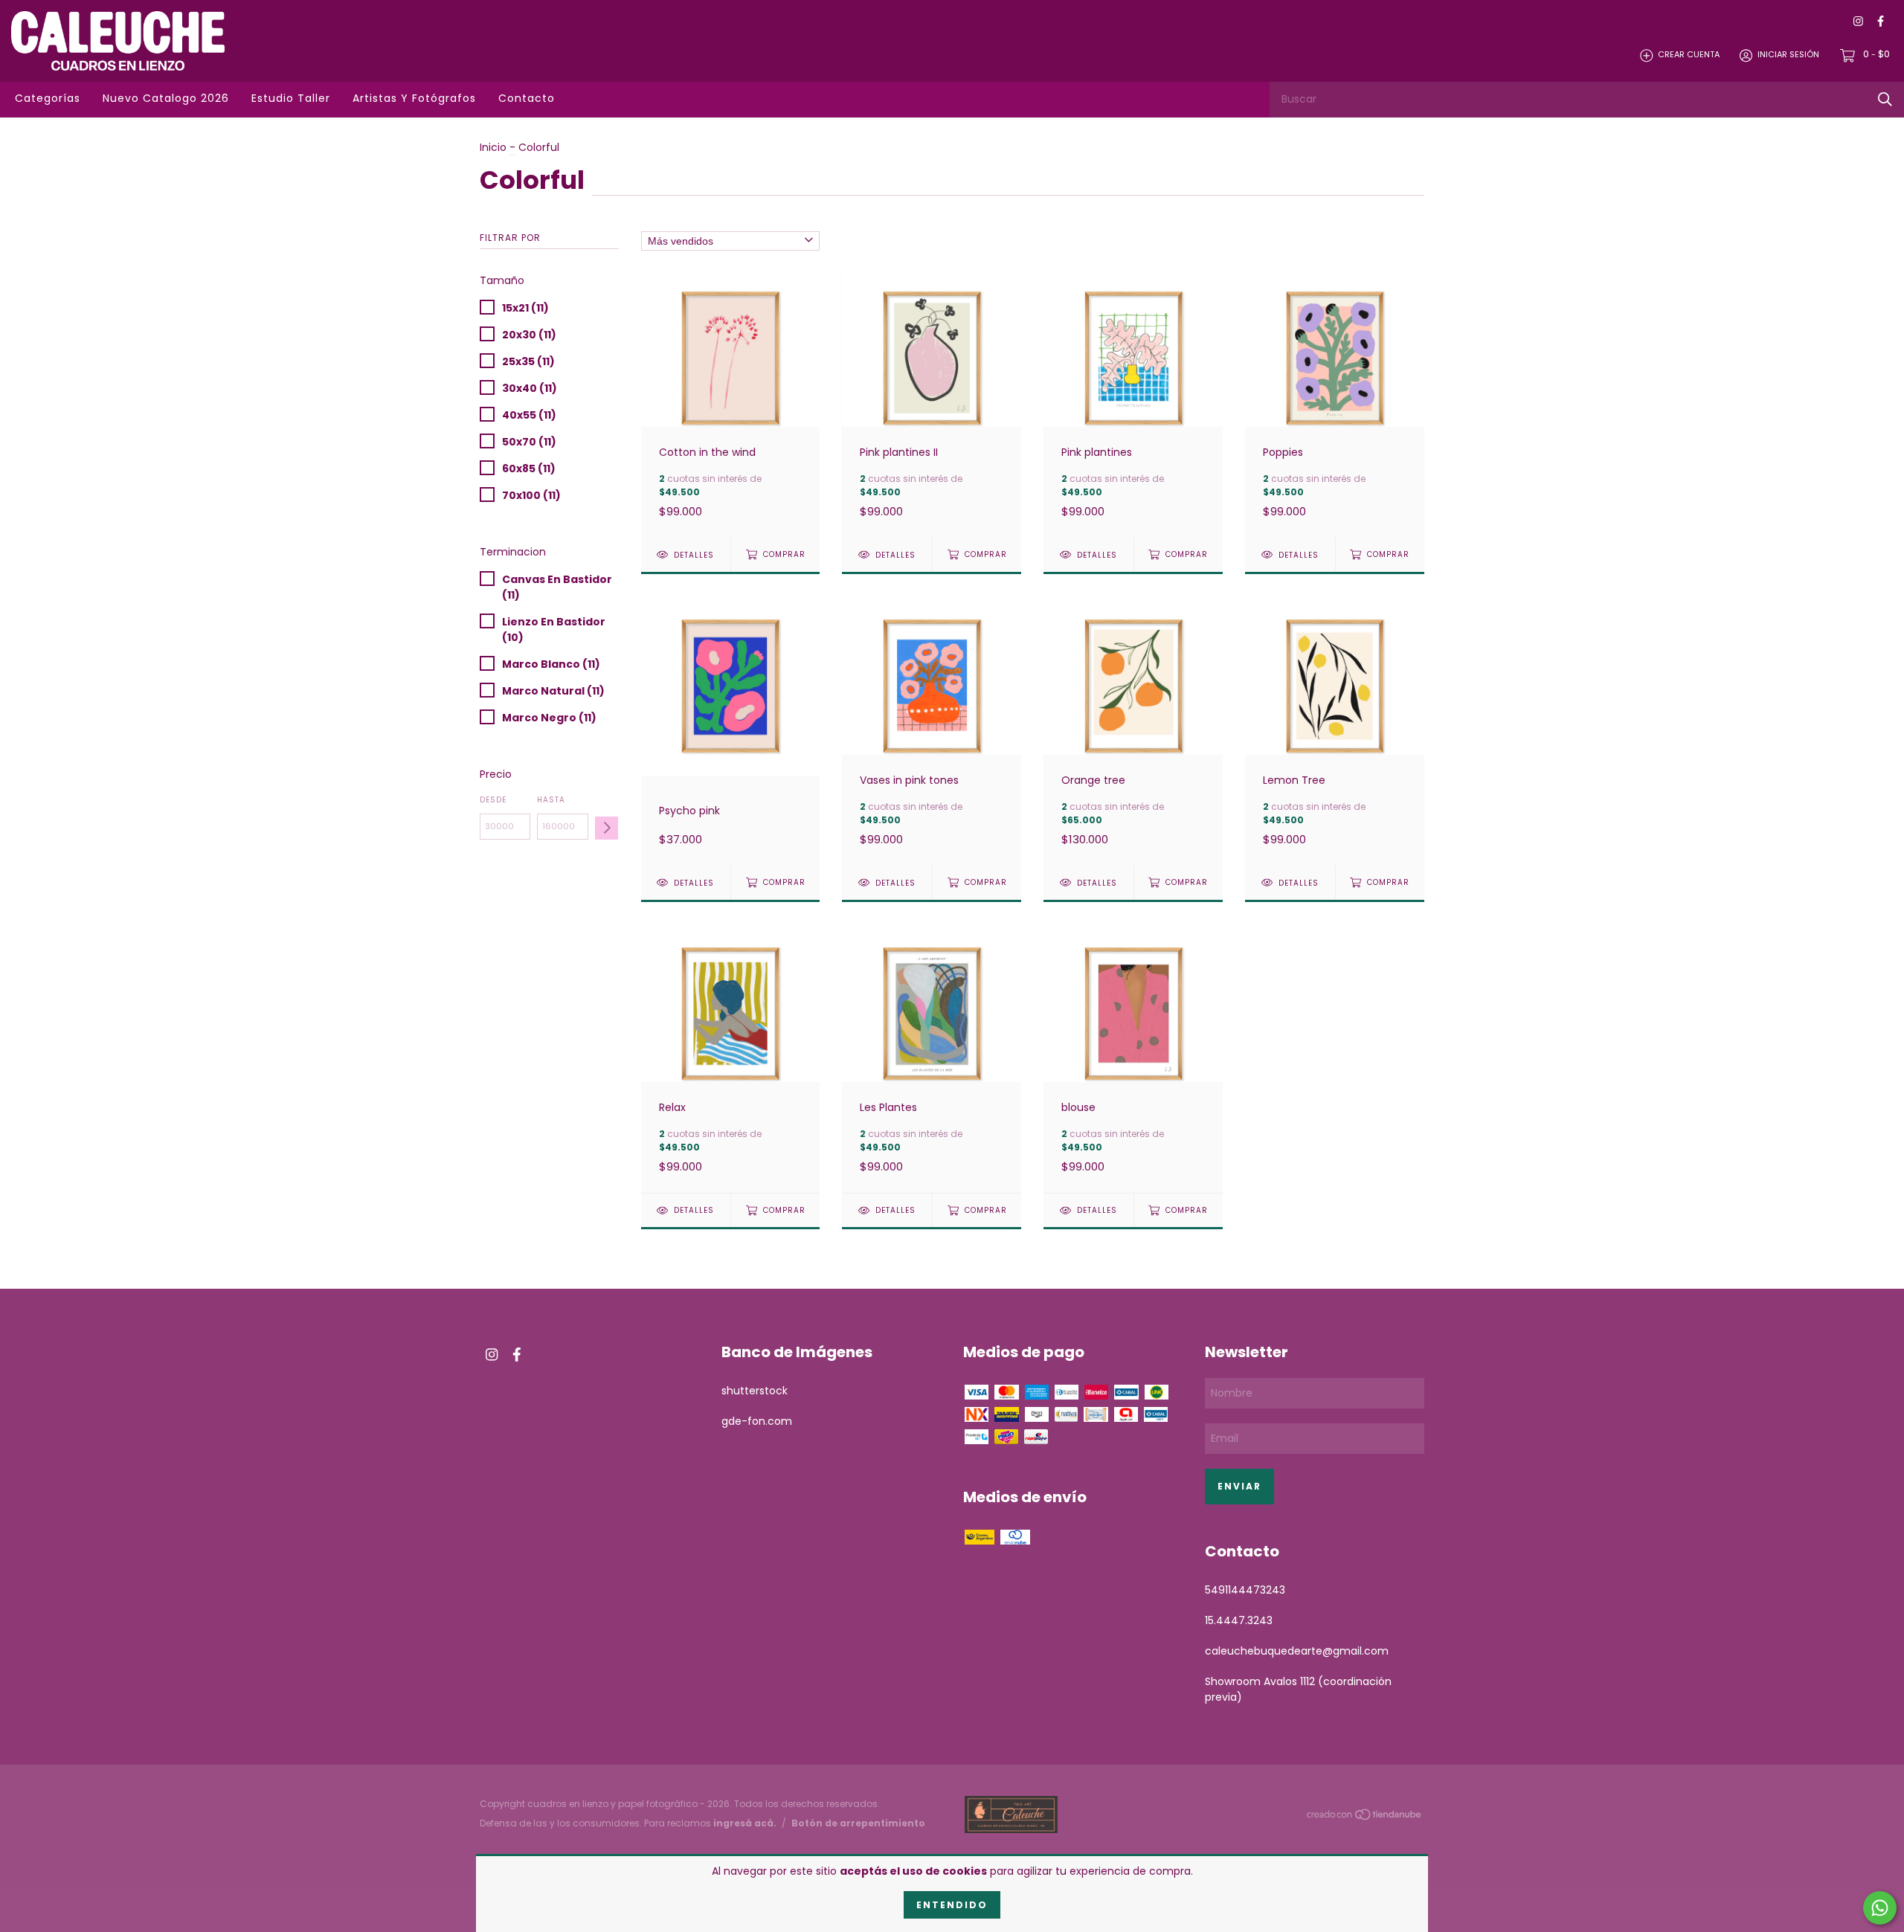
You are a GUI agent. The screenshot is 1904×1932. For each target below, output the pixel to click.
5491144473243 (1245, 1590)
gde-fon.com (757, 1421)
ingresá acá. (745, 1823)
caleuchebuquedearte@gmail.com (1297, 1651)
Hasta (551, 800)
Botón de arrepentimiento (858, 1823)
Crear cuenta (1689, 55)
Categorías (48, 98)
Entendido (952, 1905)
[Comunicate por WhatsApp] (1880, 1908)
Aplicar (607, 828)
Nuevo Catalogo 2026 (166, 98)
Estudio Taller (291, 98)
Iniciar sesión (1788, 55)
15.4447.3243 (1239, 1620)
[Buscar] (1885, 99)
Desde (493, 800)
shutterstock (755, 1391)
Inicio (493, 147)
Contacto (527, 98)
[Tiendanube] (1365, 1817)
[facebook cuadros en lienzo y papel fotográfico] (1881, 22)
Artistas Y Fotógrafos (414, 98)
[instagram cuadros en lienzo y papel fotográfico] (1858, 22)
